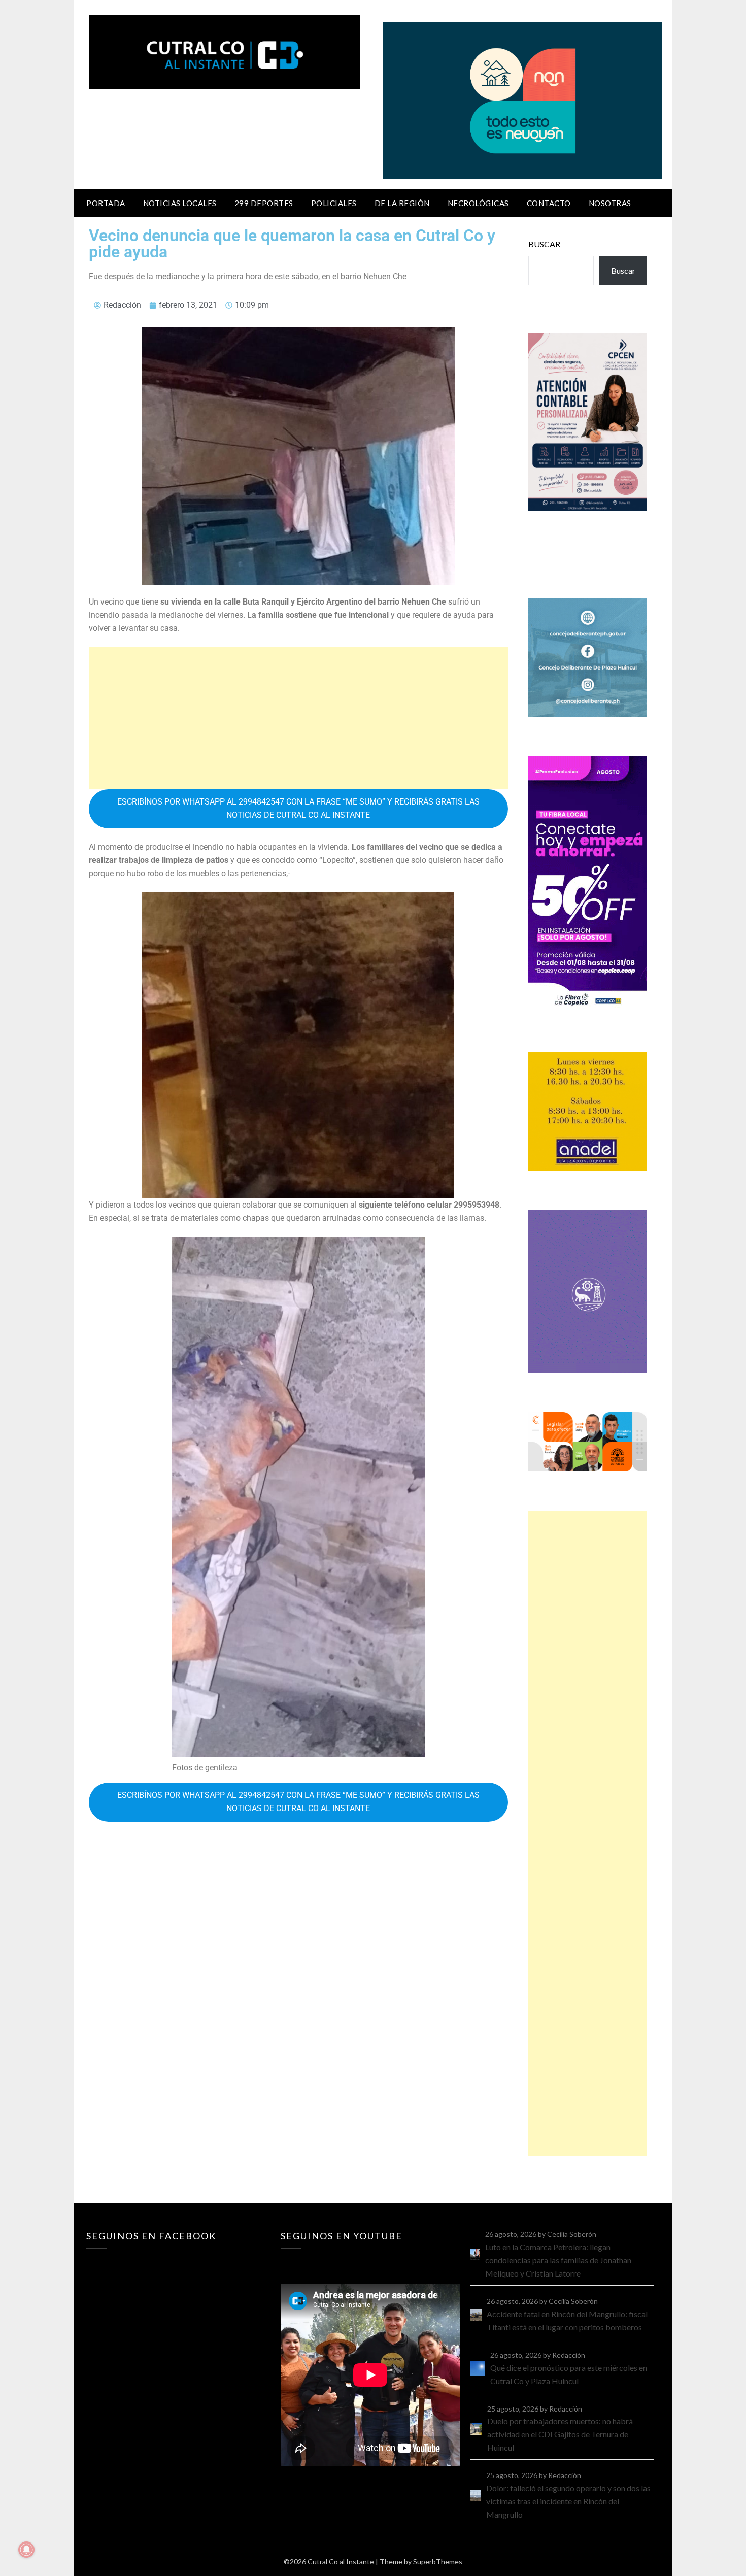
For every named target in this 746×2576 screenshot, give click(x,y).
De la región (402, 203)
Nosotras (610, 203)
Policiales (334, 203)
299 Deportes (264, 203)
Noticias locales (180, 203)
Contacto (549, 203)
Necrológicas (478, 203)
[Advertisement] (298, 718)
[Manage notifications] (26, 2550)
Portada (106, 203)
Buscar (544, 244)
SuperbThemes (438, 2562)
